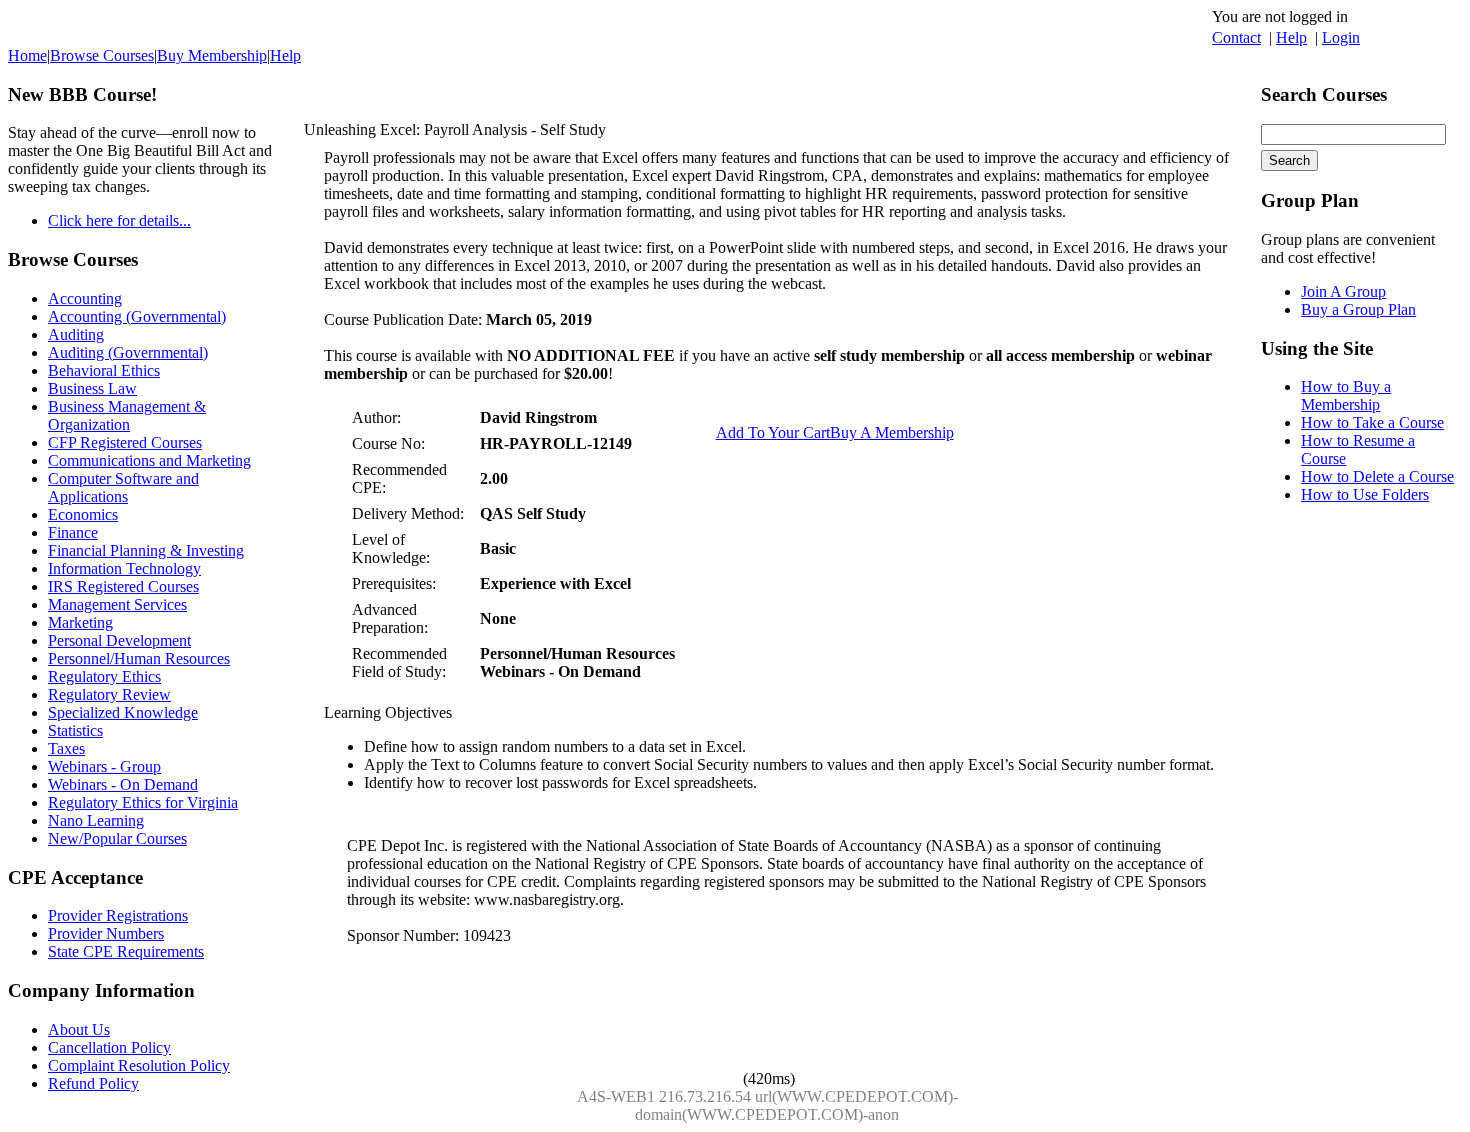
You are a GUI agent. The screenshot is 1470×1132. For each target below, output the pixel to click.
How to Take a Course (1372, 422)
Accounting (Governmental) (137, 316)
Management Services (117, 604)
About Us (79, 1029)
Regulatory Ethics (104, 676)
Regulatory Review (109, 694)
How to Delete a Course (1377, 476)
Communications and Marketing (149, 460)
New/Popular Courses (117, 838)
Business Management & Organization (127, 415)
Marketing (80, 622)
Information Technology (124, 568)
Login (1341, 37)
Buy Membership (212, 55)
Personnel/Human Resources (139, 658)
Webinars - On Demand (123, 784)
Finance (73, 532)
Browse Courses (102, 55)
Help (1291, 37)
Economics (83, 514)
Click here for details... (119, 220)
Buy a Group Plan (1358, 309)
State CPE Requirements (126, 951)
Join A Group (1343, 291)
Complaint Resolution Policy (139, 1065)
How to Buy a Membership (1346, 395)
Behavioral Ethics (104, 370)
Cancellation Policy (109, 1047)
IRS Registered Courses (123, 586)
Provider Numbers (106, 933)
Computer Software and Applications (123, 487)
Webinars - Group (104, 766)
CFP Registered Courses (125, 442)
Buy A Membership (892, 432)
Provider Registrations (118, 915)
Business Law (92, 388)
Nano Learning (96, 820)
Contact (1236, 37)
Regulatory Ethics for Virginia (143, 802)
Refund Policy (93, 1083)
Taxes (66, 748)
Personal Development (119, 640)
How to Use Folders (1365, 494)
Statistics (75, 730)
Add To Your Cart (773, 432)
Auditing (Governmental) (128, 352)
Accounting (85, 298)
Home (27, 55)
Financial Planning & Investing (146, 550)
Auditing (76, 334)
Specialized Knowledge (123, 712)
